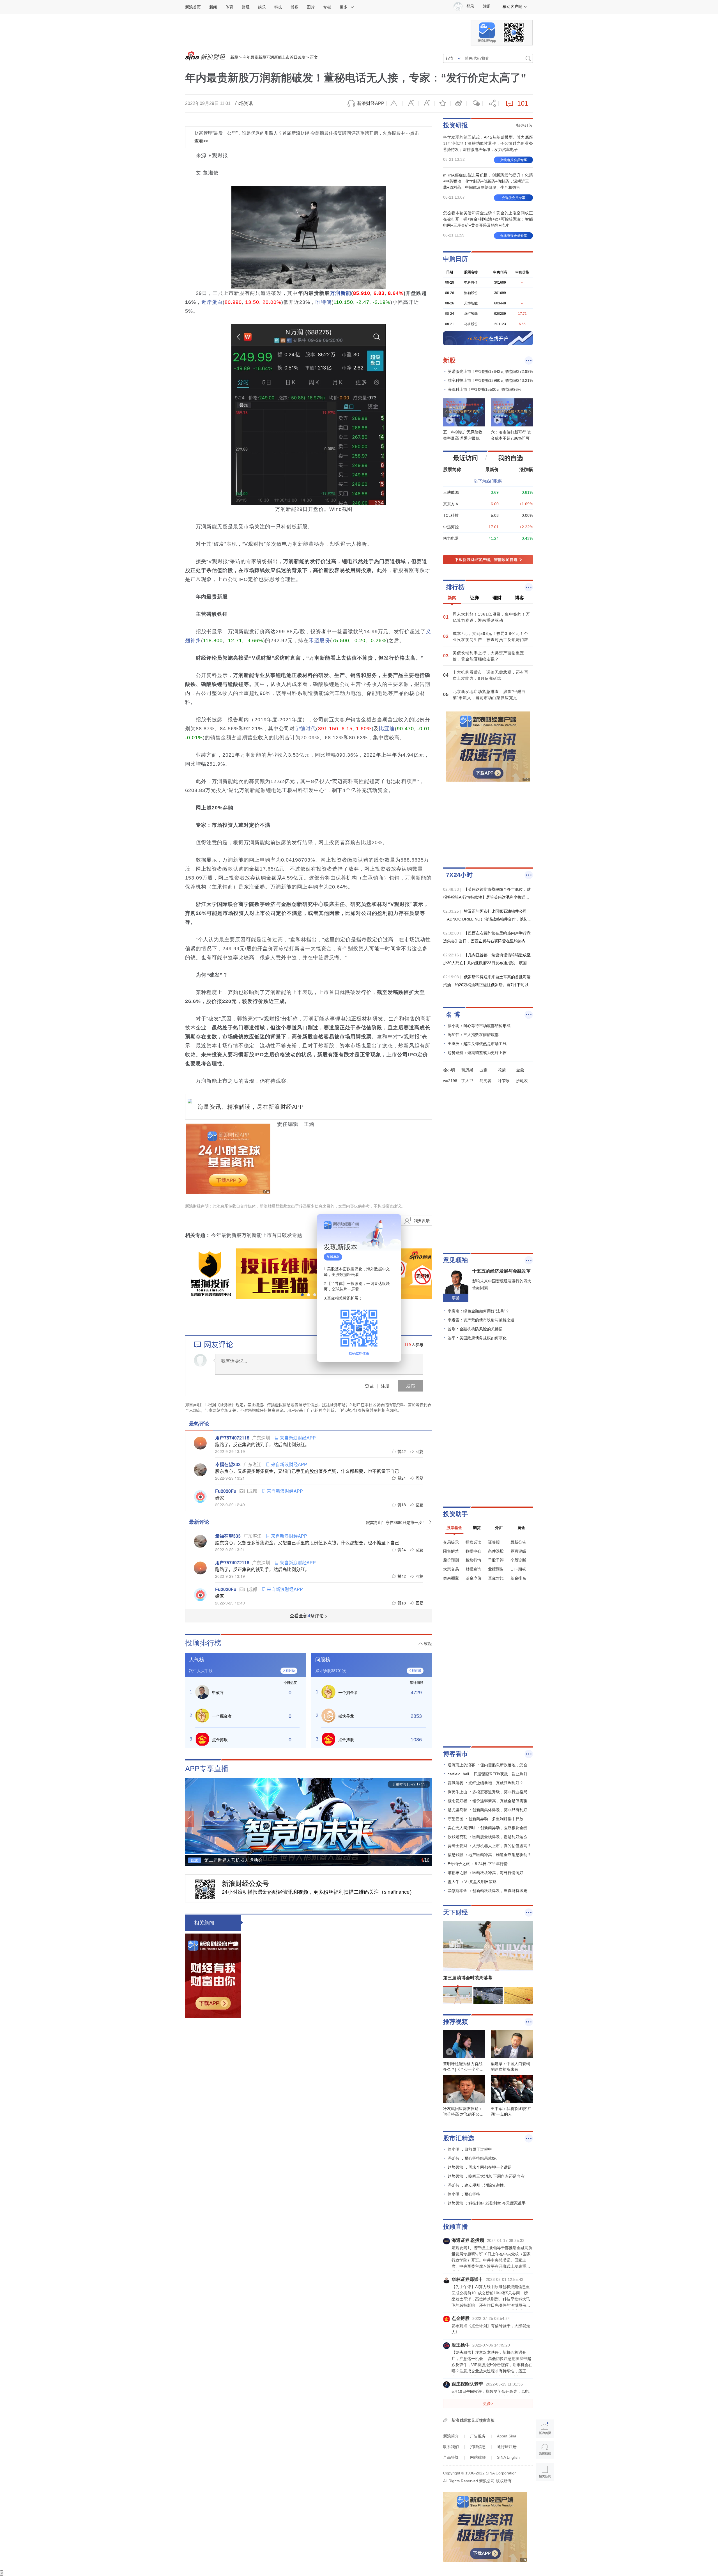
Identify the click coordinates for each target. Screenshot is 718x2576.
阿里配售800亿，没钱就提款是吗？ (298, 2430)
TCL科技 (451, 515)
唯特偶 (324, 302)
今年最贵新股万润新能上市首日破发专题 (257, 1235)
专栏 (327, 7)
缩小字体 (411, 104)
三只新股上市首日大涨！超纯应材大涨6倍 (354, 1953)
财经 (246, 7)
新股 (234, 57)
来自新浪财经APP (298, 1438)
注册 (487, 6)
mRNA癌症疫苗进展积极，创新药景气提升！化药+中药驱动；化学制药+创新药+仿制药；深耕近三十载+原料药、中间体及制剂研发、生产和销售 (488, 181)
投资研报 (455, 125)
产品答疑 (451, 2457)
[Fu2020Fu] (200, 1496)
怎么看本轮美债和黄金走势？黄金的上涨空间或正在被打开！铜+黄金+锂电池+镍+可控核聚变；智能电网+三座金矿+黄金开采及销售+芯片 (488, 219)
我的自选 (510, 458)
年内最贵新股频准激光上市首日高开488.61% (310, 1923)
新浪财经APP (371, 103)
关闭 (393, 1224)
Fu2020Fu (226, 1491)
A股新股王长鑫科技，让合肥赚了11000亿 (353, 2033)
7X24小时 (459, 875)
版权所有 (504, 2481)
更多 (344, 7)
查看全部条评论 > (309, 1616)
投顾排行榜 (203, 1643)
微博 (459, 104)
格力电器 (451, 538)
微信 (475, 104)
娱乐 (262, 7)
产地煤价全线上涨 (323, 2390)
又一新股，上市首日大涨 (332, 1993)
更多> (488, 2403)
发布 (411, 1386)
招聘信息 (478, 2447)
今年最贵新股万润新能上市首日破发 (274, 57)
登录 (369, 1386)
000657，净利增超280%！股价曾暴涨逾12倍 (358, 2350)
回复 (419, 1451)
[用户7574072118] (200, 1443)
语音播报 (545, 2450)
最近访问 (466, 458)
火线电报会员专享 (514, 160)
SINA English (508, 2457)
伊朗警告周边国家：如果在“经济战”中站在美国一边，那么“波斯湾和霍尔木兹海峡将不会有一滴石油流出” (361, 2506)
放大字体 (427, 104)
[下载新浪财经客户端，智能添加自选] (488, 560)
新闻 (213, 7)
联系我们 (451, 2447)
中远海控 (451, 527)
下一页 (427, 1819)
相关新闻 (204, 1923)
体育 (229, 7)
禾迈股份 (319, 640)
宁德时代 (305, 729)
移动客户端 (512, 6)
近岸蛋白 (212, 302)
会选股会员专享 (514, 198)
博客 (294, 7)
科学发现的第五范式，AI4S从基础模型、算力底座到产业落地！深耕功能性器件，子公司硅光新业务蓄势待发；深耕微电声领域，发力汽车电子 (488, 143)
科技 (278, 7)
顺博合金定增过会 (275, 2102)
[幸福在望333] (200, 1470)
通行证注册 (507, 2447)
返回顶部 (545, 2493)
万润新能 (340, 293)
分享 (491, 104)
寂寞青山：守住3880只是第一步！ (396, 1522)
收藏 (443, 104)
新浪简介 (451, 2436)
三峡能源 (451, 492)
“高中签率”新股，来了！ (332, 2539)
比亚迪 (387, 729)
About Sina (507, 2436)
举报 (395, 104)
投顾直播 (455, 2227)
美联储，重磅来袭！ (278, 2241)
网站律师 (478, 2457)
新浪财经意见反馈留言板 (473, 2420)
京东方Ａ (451, 504)
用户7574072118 (232, 1438)
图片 (311, 7)
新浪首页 (193, 7)
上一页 (190, 1819)
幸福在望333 (228, 1464)
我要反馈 (422, 1221)
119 (408, 1344)
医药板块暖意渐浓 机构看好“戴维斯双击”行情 (359, 2271)
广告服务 (478, 2436)
